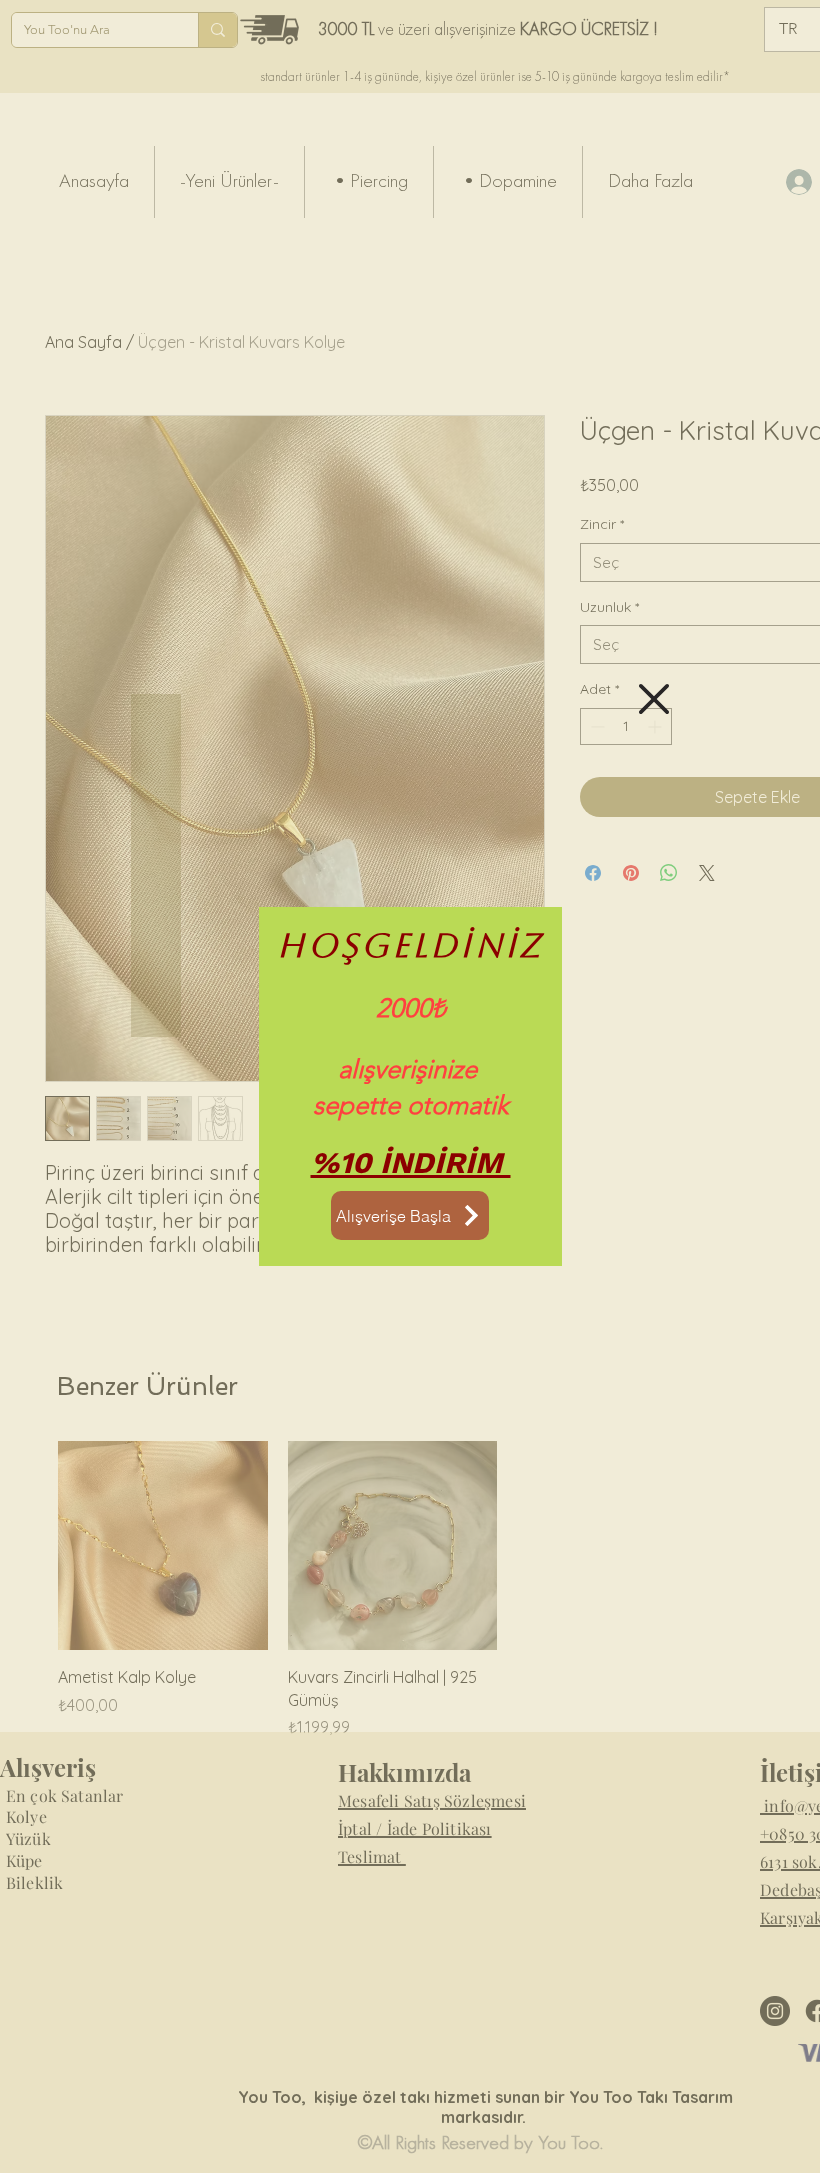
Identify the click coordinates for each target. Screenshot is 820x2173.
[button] (654, 699)
